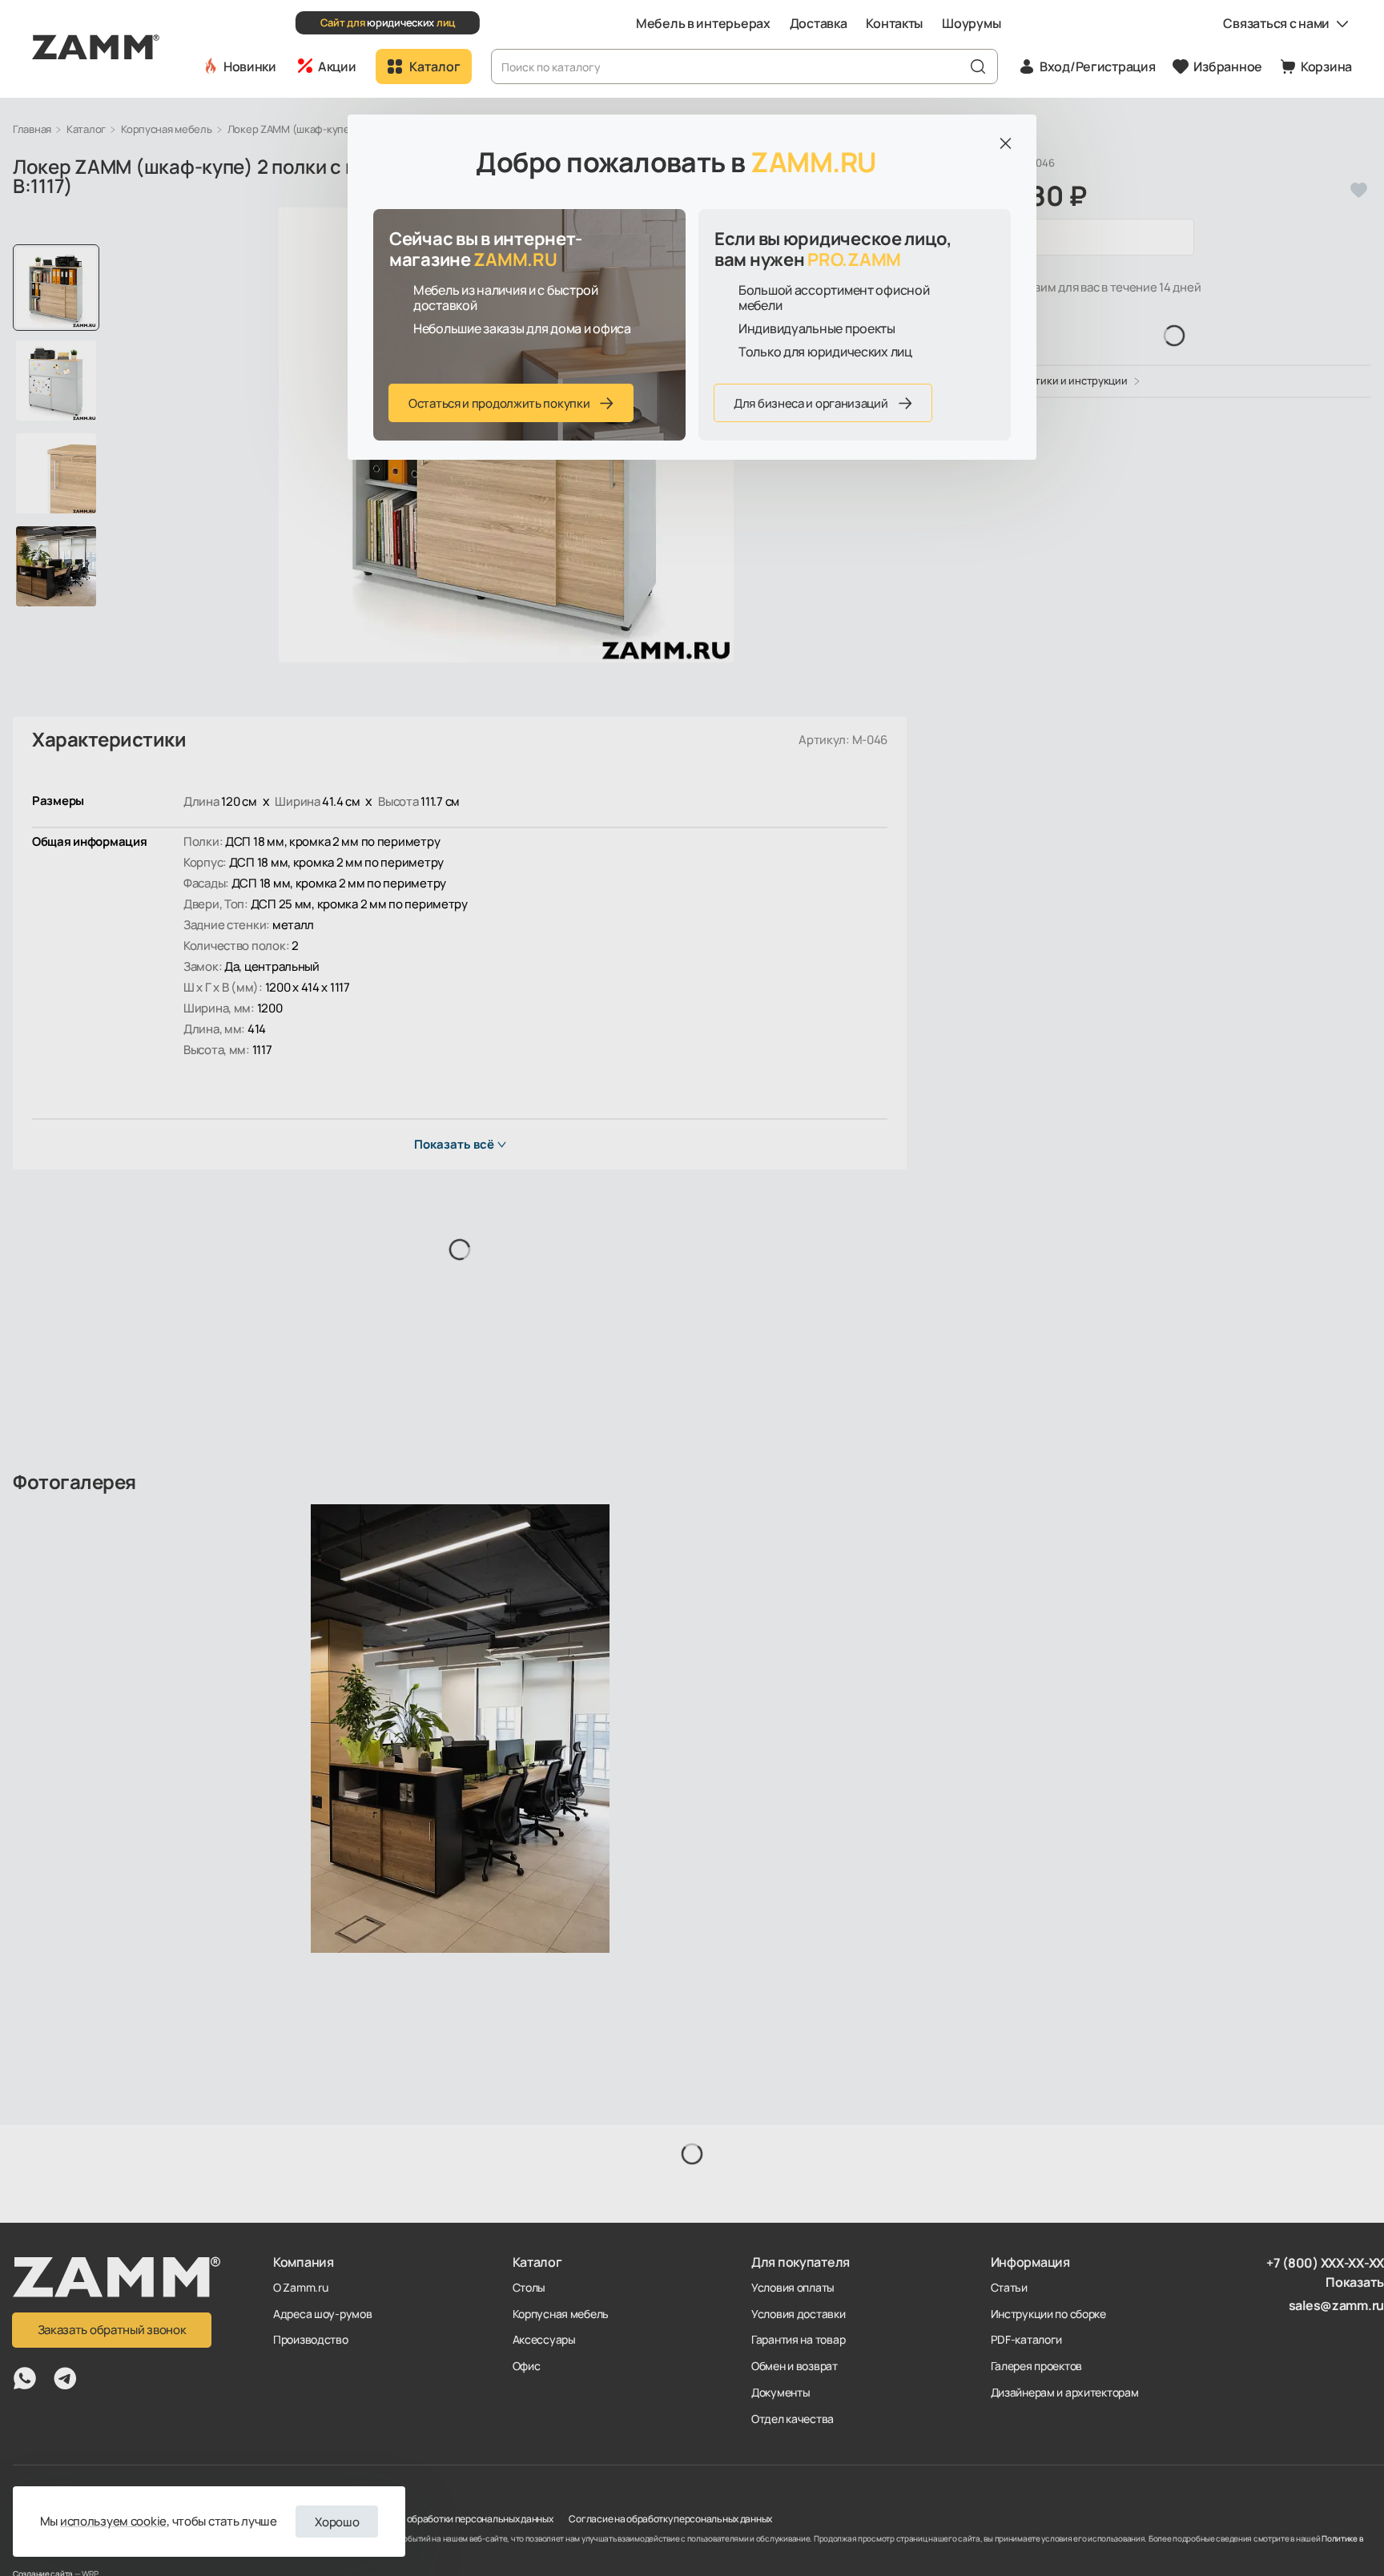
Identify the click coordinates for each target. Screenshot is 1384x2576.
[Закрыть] (1005, 143)
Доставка (819, 23)
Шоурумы (971, 23)
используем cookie (113, 2521)
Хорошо (337, 2522)
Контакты (894, 23)
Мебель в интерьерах (703, 23)
